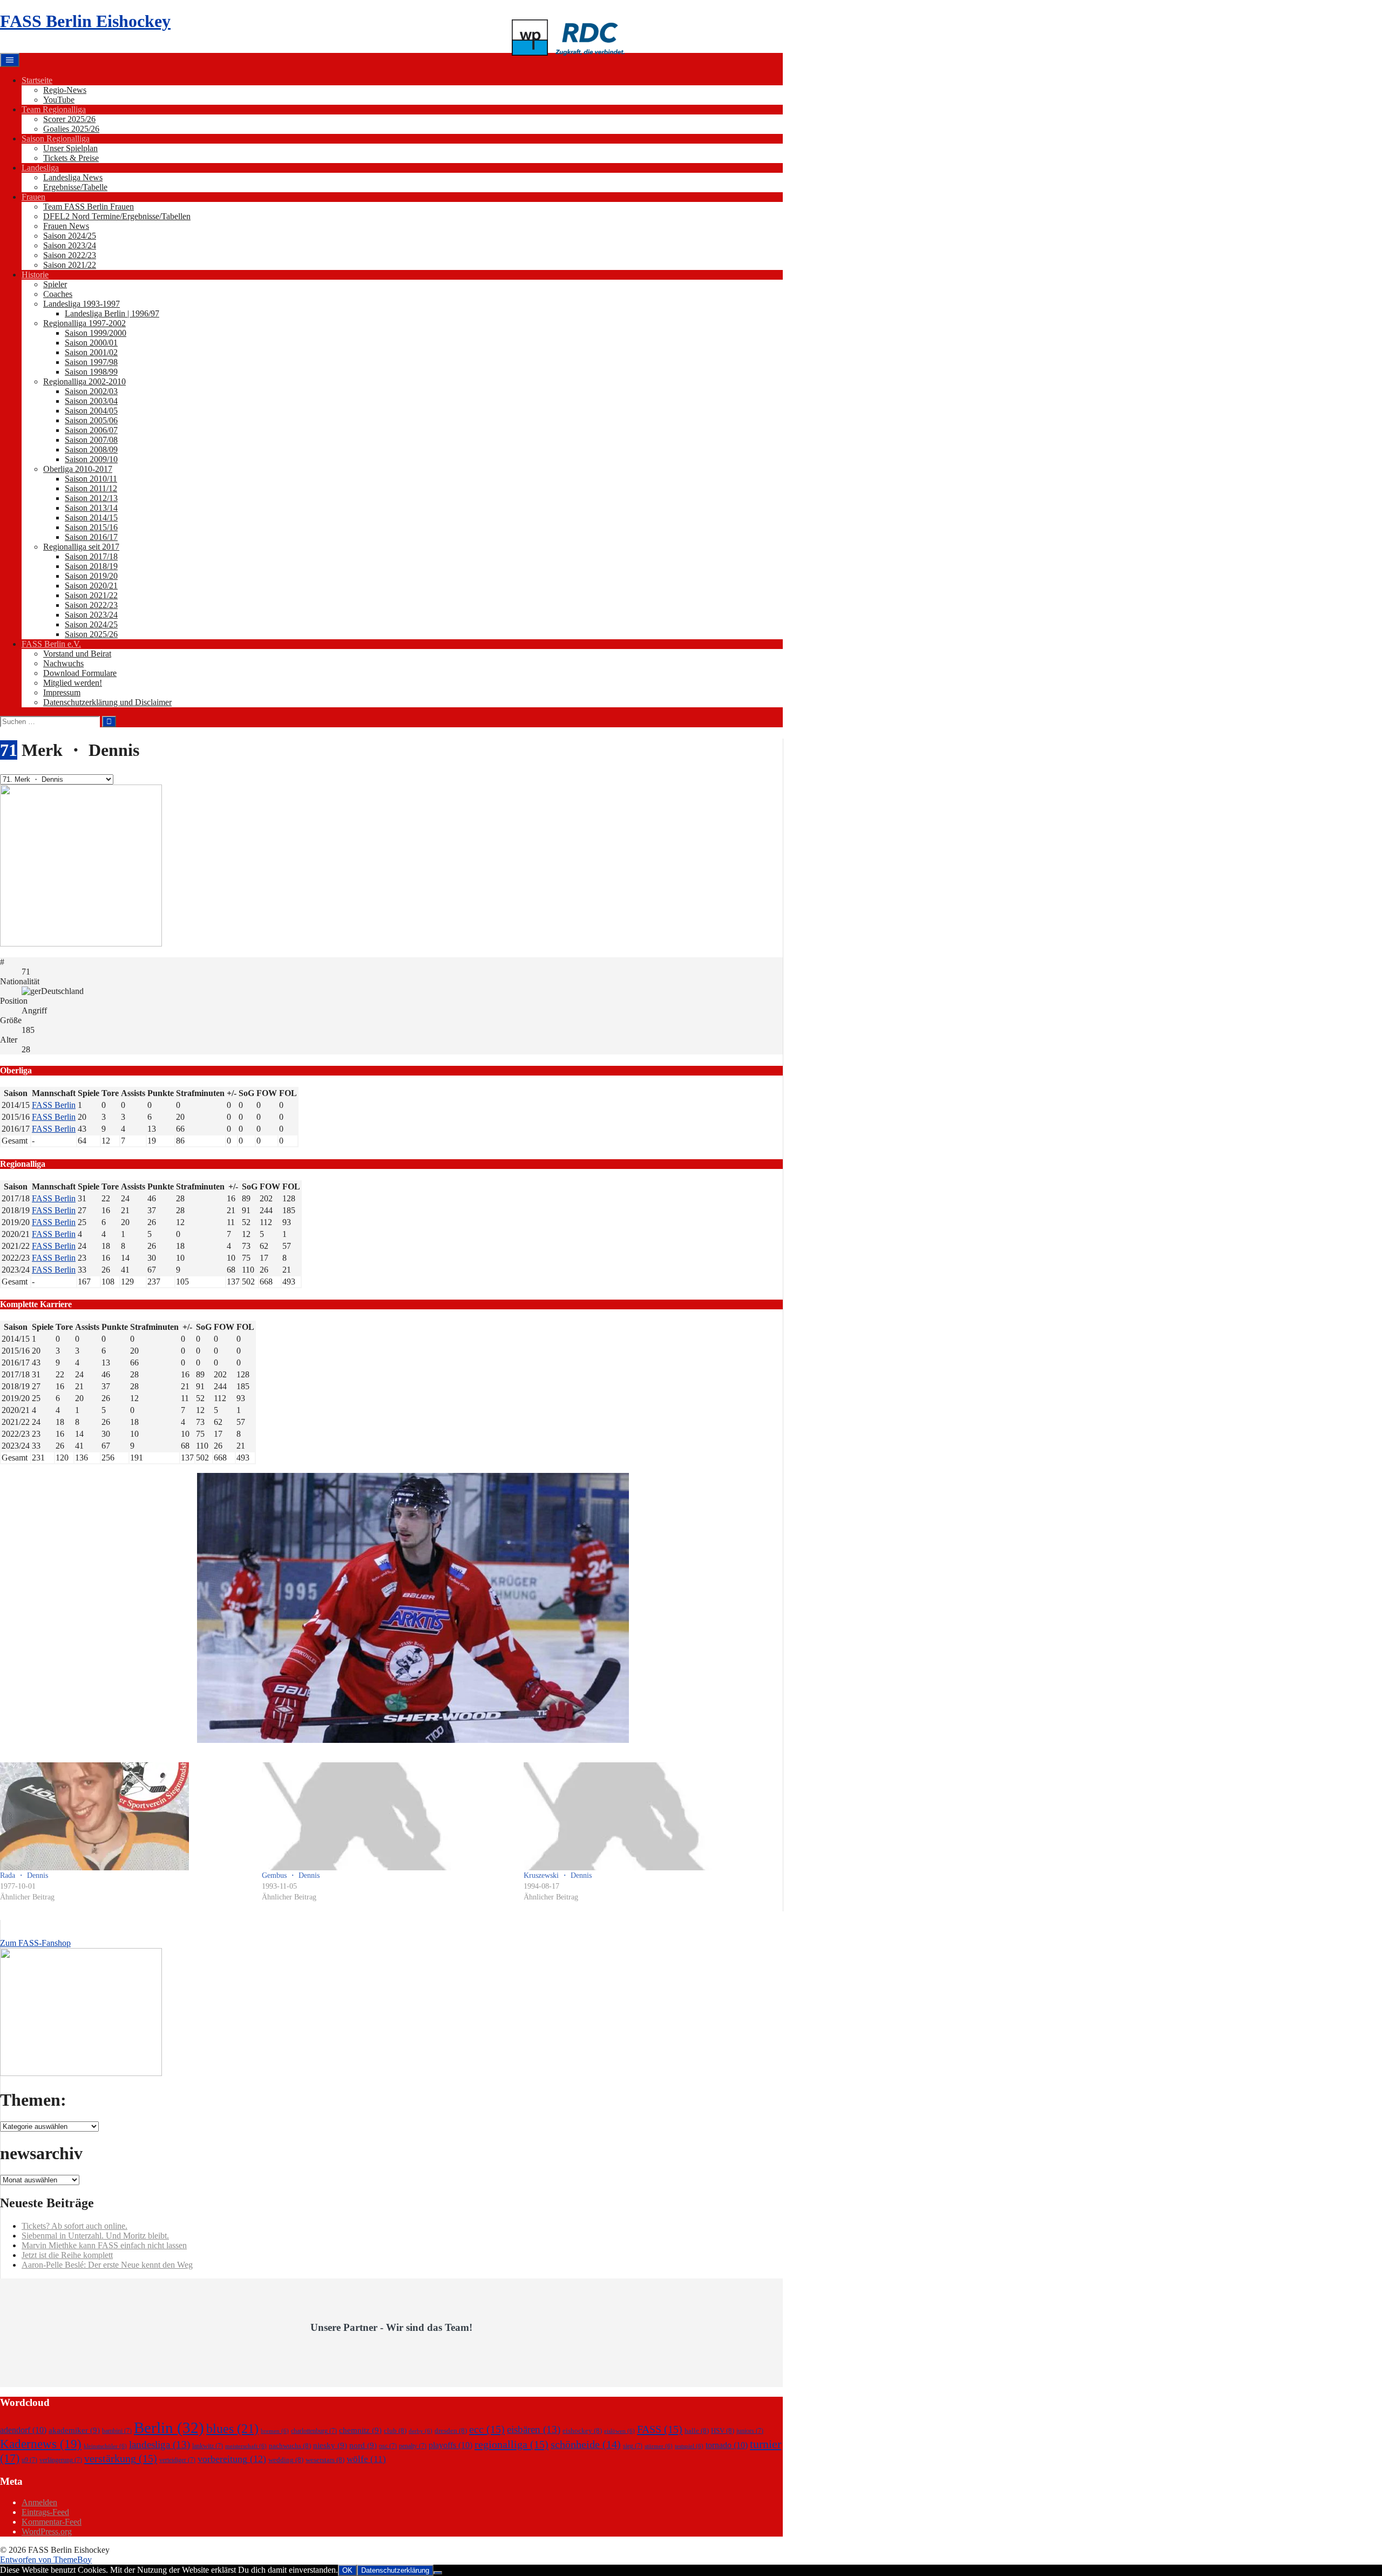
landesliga (160, 2445)
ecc (487, 2429)
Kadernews (41, 2444)
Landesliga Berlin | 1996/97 (112, 313)
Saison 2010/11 (91, 479)
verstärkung (121, 2458)
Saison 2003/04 (91, 401)
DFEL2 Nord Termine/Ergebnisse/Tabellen (117, 216)
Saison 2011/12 (91, 488)
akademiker (74, 2430)
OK (347, 2570)
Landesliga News (73, 177)
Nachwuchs (63, 663)
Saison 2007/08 (91, 440)
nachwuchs (290, 2446)
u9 (29, 2460)
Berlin (169, 2428)
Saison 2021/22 (70, 265)
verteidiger (177, 2460)
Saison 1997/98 (91, 362)
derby (421, 2431)
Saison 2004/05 (91, 411)
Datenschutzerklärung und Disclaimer (107, 702)
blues (232, 2428)
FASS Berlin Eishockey (85, 21)
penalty (413, 2446)
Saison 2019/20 (91, 576)
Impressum (62, 692)
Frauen (33, 197)
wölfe (366, 2459)
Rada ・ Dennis (24, 1875)
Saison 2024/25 (70, 236)
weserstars (325, 2460)
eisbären (534, 2429)
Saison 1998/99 (91, 372)
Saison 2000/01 (91, 343)
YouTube (59, 100)
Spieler (55, 284)
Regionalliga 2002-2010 (84, 381)
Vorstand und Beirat (77, 654)
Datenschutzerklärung (395, 2570)
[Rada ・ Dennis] (126, 1816)
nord (363, 2445)
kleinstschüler (105, 2446)
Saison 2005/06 (91, 420)
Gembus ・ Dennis (291, 1875)
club (395, 2430)
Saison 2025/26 (91, 634)
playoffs (450, 2445)
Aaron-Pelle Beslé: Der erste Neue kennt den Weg (107, 2265)
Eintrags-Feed (45, 2512)
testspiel (689, 2446)
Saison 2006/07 (91, 430)
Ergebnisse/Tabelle (75, 187)
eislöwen (619, 2431)
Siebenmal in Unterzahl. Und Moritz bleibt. (95, 2236)
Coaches (58, 294)
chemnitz (360, 2430)
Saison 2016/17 (91, 537)
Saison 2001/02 (91, 352)
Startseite (37, 80)
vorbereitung (232, 2459)
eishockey (582, 2430)
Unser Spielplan (70, 148)
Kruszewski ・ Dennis (558, 1875)
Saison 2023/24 (70, 245)
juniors (750, 2431)
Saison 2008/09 (91, 449)
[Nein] (438, 2573)
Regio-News (65, 90)
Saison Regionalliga (56, 138)
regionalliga (512, 2444)
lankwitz (208, 2446)
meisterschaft (246, 2446)
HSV (723, 2430)
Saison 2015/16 (91, 527)
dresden (451, 2430)
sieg (633, 2446)
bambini (117, 2431)
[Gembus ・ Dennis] (387, 1816)
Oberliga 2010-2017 (78, 469)
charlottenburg (314, 2431)
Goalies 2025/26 (71, 129)
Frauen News (66, 226)
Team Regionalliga (54, 109)
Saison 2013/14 (91, 508)
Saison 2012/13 (91, 498)
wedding (286, 2460)
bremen (275, 2431)
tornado (727, 2445)
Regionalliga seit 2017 (81, 547)
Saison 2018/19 (91, 566)
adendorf (23, 2430)
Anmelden (39, 2502)
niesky (330, 2445)
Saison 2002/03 (91, 391)
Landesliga (40, 168)
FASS (660, 2429)
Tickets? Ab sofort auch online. (74, 2226)
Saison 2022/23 (70, 255)
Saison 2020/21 (91, 586)
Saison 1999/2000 (96, 333)
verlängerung (61, 2460)
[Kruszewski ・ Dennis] (649, 1816)
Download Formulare (80, 673)
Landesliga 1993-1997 (82, 304)
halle (697, 2430)
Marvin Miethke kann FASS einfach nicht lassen (104, 2245)
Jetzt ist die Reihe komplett (67, 2255)
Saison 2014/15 (91, 518)
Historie (35, 275)
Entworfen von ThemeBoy (46, 2560)
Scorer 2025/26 (69, 119)
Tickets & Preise (71, 158)
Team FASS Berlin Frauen (89, 207)
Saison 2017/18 (91, 556)
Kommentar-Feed (52, 2522)
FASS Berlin (54, 1105)
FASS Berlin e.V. (51, 644)
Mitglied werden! (73, 683)
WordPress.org (47, 2531)
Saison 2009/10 (91, 459)
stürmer (659, 2446)
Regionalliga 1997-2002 (84, 323)
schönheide (586, 2444)
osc (388, 2446)
